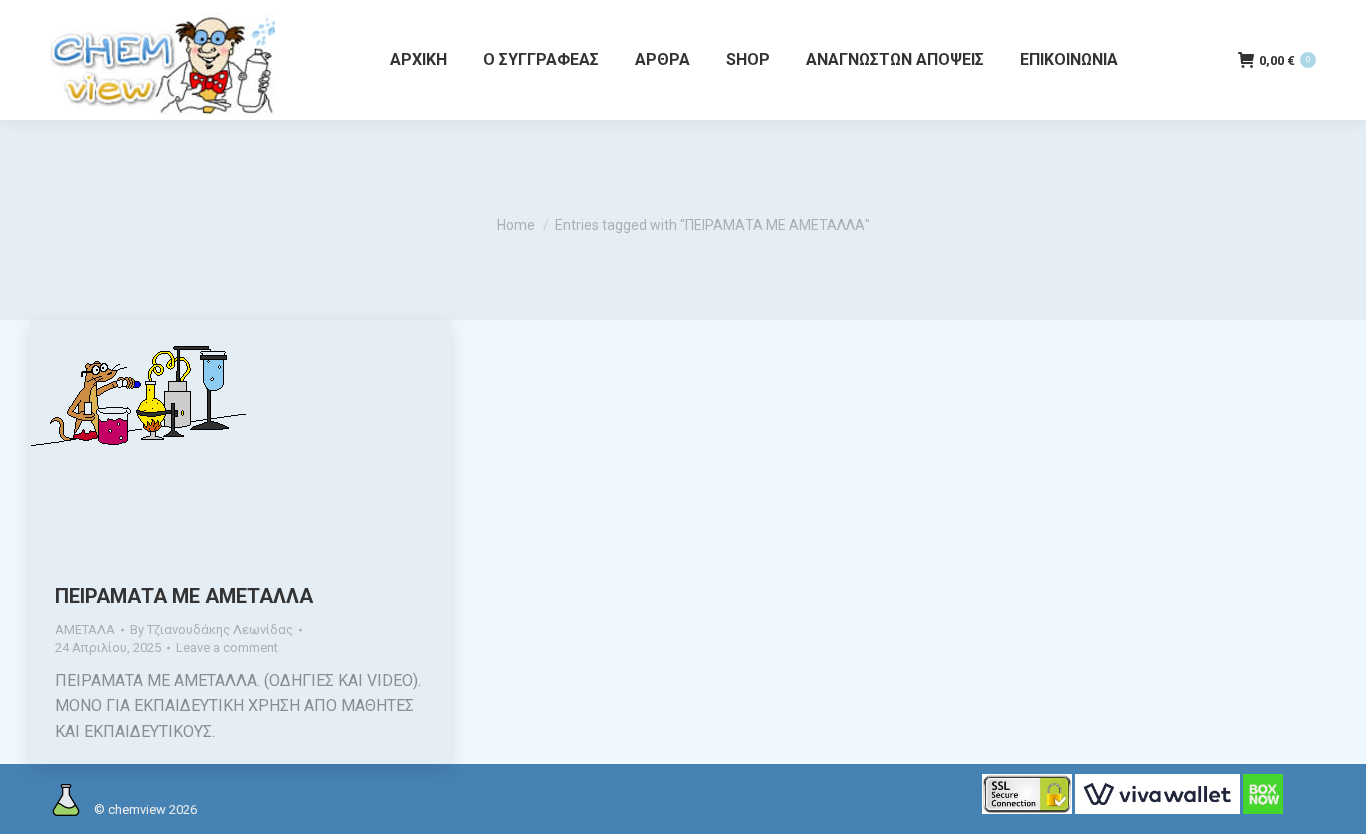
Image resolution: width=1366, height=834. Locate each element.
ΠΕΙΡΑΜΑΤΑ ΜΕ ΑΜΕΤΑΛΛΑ (184, 596)
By (211, 629)
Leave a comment (227, 647)
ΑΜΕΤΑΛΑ (85, 629)
